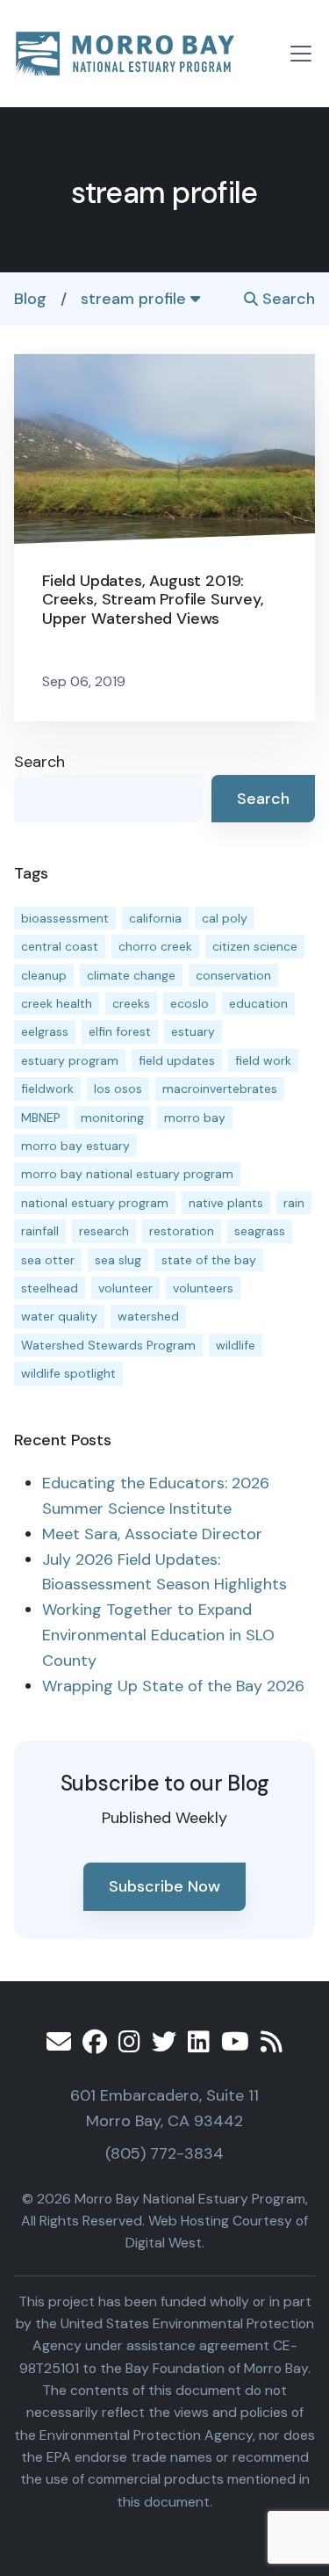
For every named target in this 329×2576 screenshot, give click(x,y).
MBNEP (41, 1118)
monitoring (112, 1118)
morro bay (195, 1118)
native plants (226, 1203)
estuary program (70, 1060)
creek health (57, 1003)
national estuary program (95, 1203)
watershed (148, 1316)
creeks (131, 1003)
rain (294, 1203)
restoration (182, 1231)
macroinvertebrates (220, 1089)
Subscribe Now (164, 1886)
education (258, 1003)
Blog (30, 299)
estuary (193, 1031)
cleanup (44, 975)
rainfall (40, 1231)
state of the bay (209, 1260)
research (104, 1231)
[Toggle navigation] (301, 54)
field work (263, 1060)
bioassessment (65, 918)
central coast (60, 946)
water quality (59, 1316)
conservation (233, 975)
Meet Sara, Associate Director (152, 1534)
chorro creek (155, 946)
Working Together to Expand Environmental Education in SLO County (158, 1635)
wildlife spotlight (68, 1373)
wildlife (236, 1345)
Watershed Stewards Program (108, 1345)
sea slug (118, 1260)
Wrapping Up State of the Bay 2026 (173, 1686)
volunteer (125, 1288)
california (155, 918)
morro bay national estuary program (127, 1174)
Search (286, 299)
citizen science (255, 946)
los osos (118, 1089)
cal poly (225, 918)
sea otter (48, 1260)
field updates (177, 1060)
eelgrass (45, 1031)
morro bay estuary (75, 1146)
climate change (131, 975)
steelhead (50, 1288)
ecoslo (190, 1003)
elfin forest (120, 1031)
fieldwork (47, 1089)
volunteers (203, 1288)
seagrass (260, 1231)
